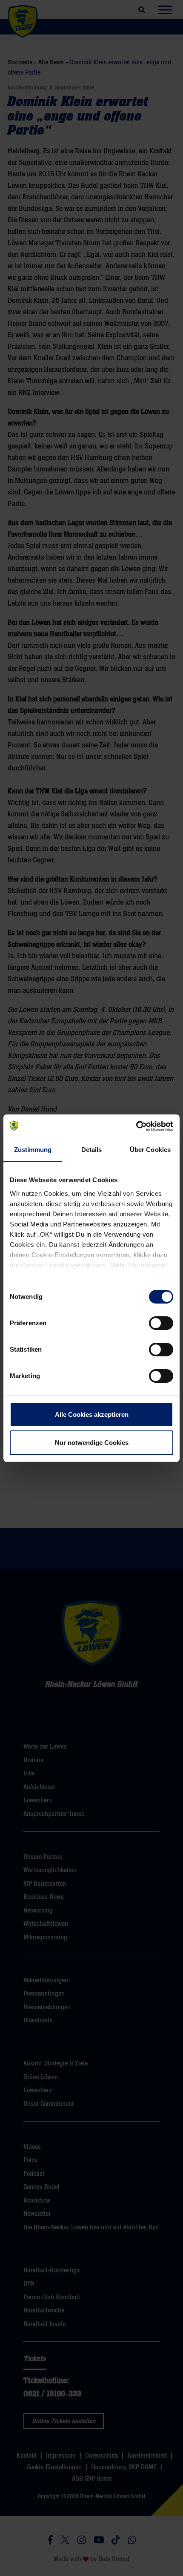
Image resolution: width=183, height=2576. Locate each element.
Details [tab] (92, 1150)
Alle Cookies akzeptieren (92, 1414)
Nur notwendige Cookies (92, 1443)
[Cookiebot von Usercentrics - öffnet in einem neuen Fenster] (136, 1126)
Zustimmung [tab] (33, 1150)
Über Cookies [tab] (150, 1150)
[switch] (161, 1323)
